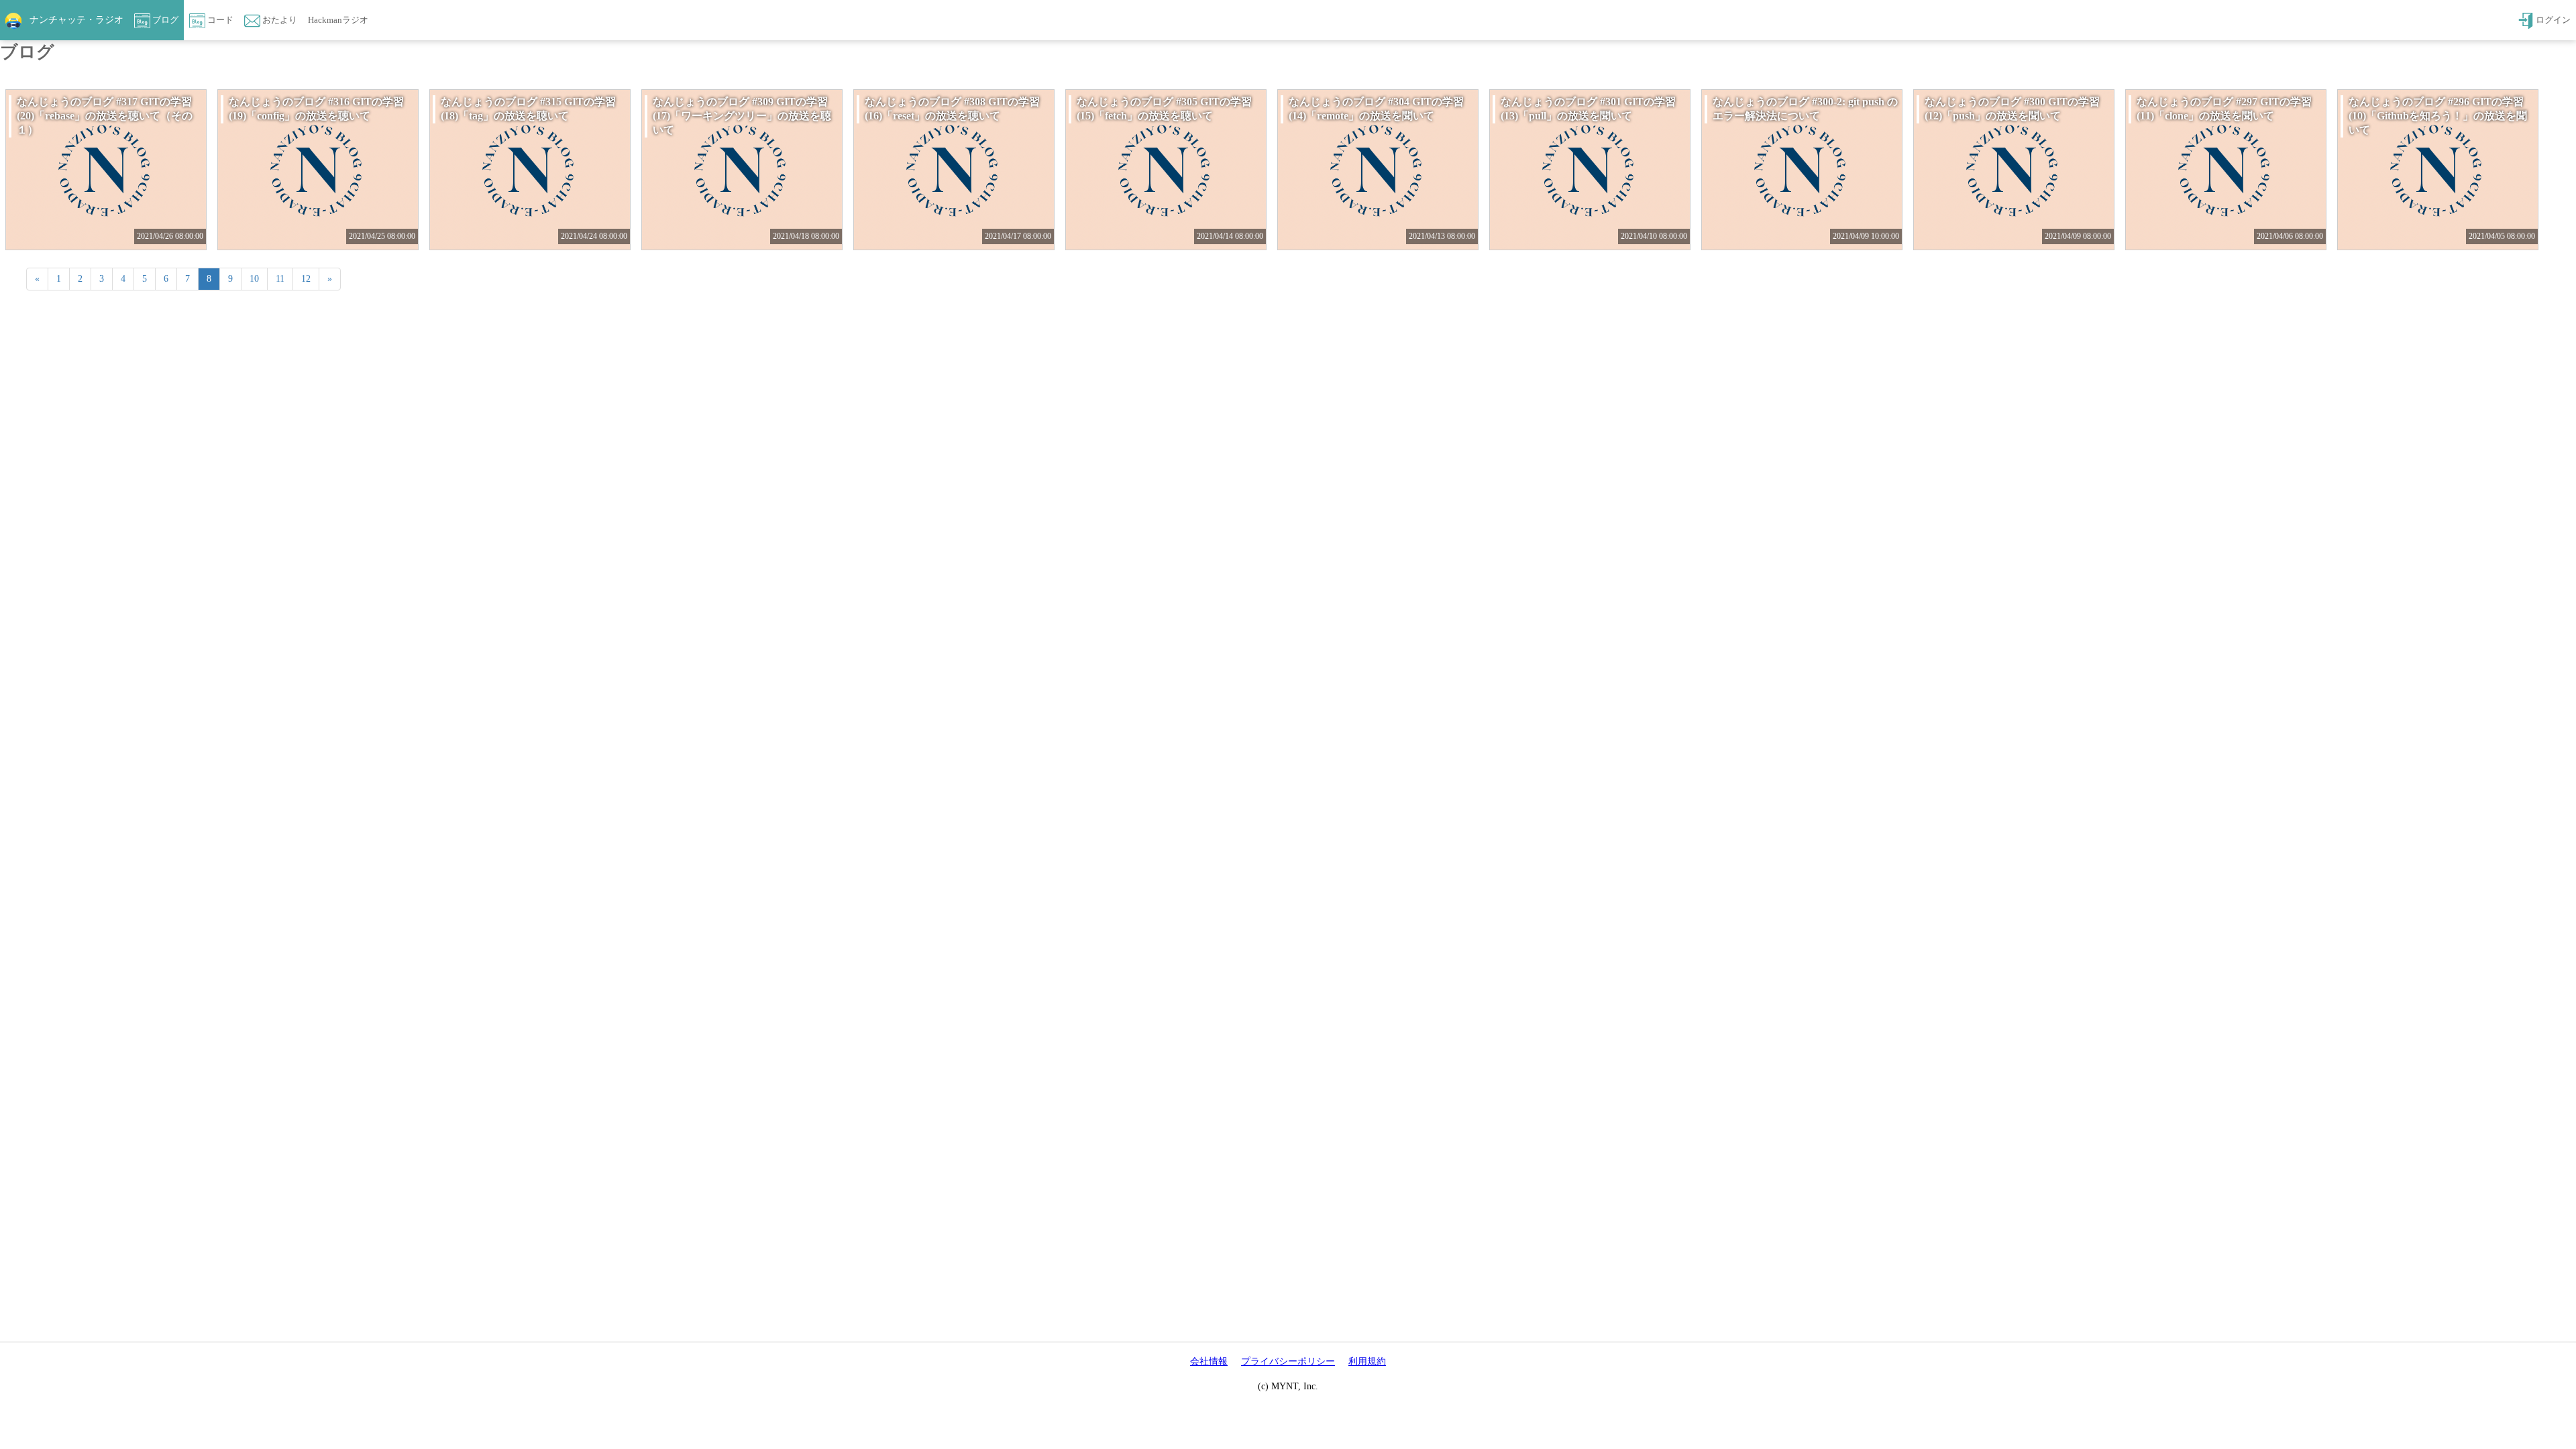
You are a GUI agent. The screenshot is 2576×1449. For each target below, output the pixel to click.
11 (280, 279)
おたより (279, 20)
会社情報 (1209, 1361)
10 (254, 279)
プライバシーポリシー (1288, 1361)
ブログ (164, 20)
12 (306, 279)
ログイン (2552, 20)
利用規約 (1367, 1361)
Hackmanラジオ (338, 20)
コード (219, 20)
